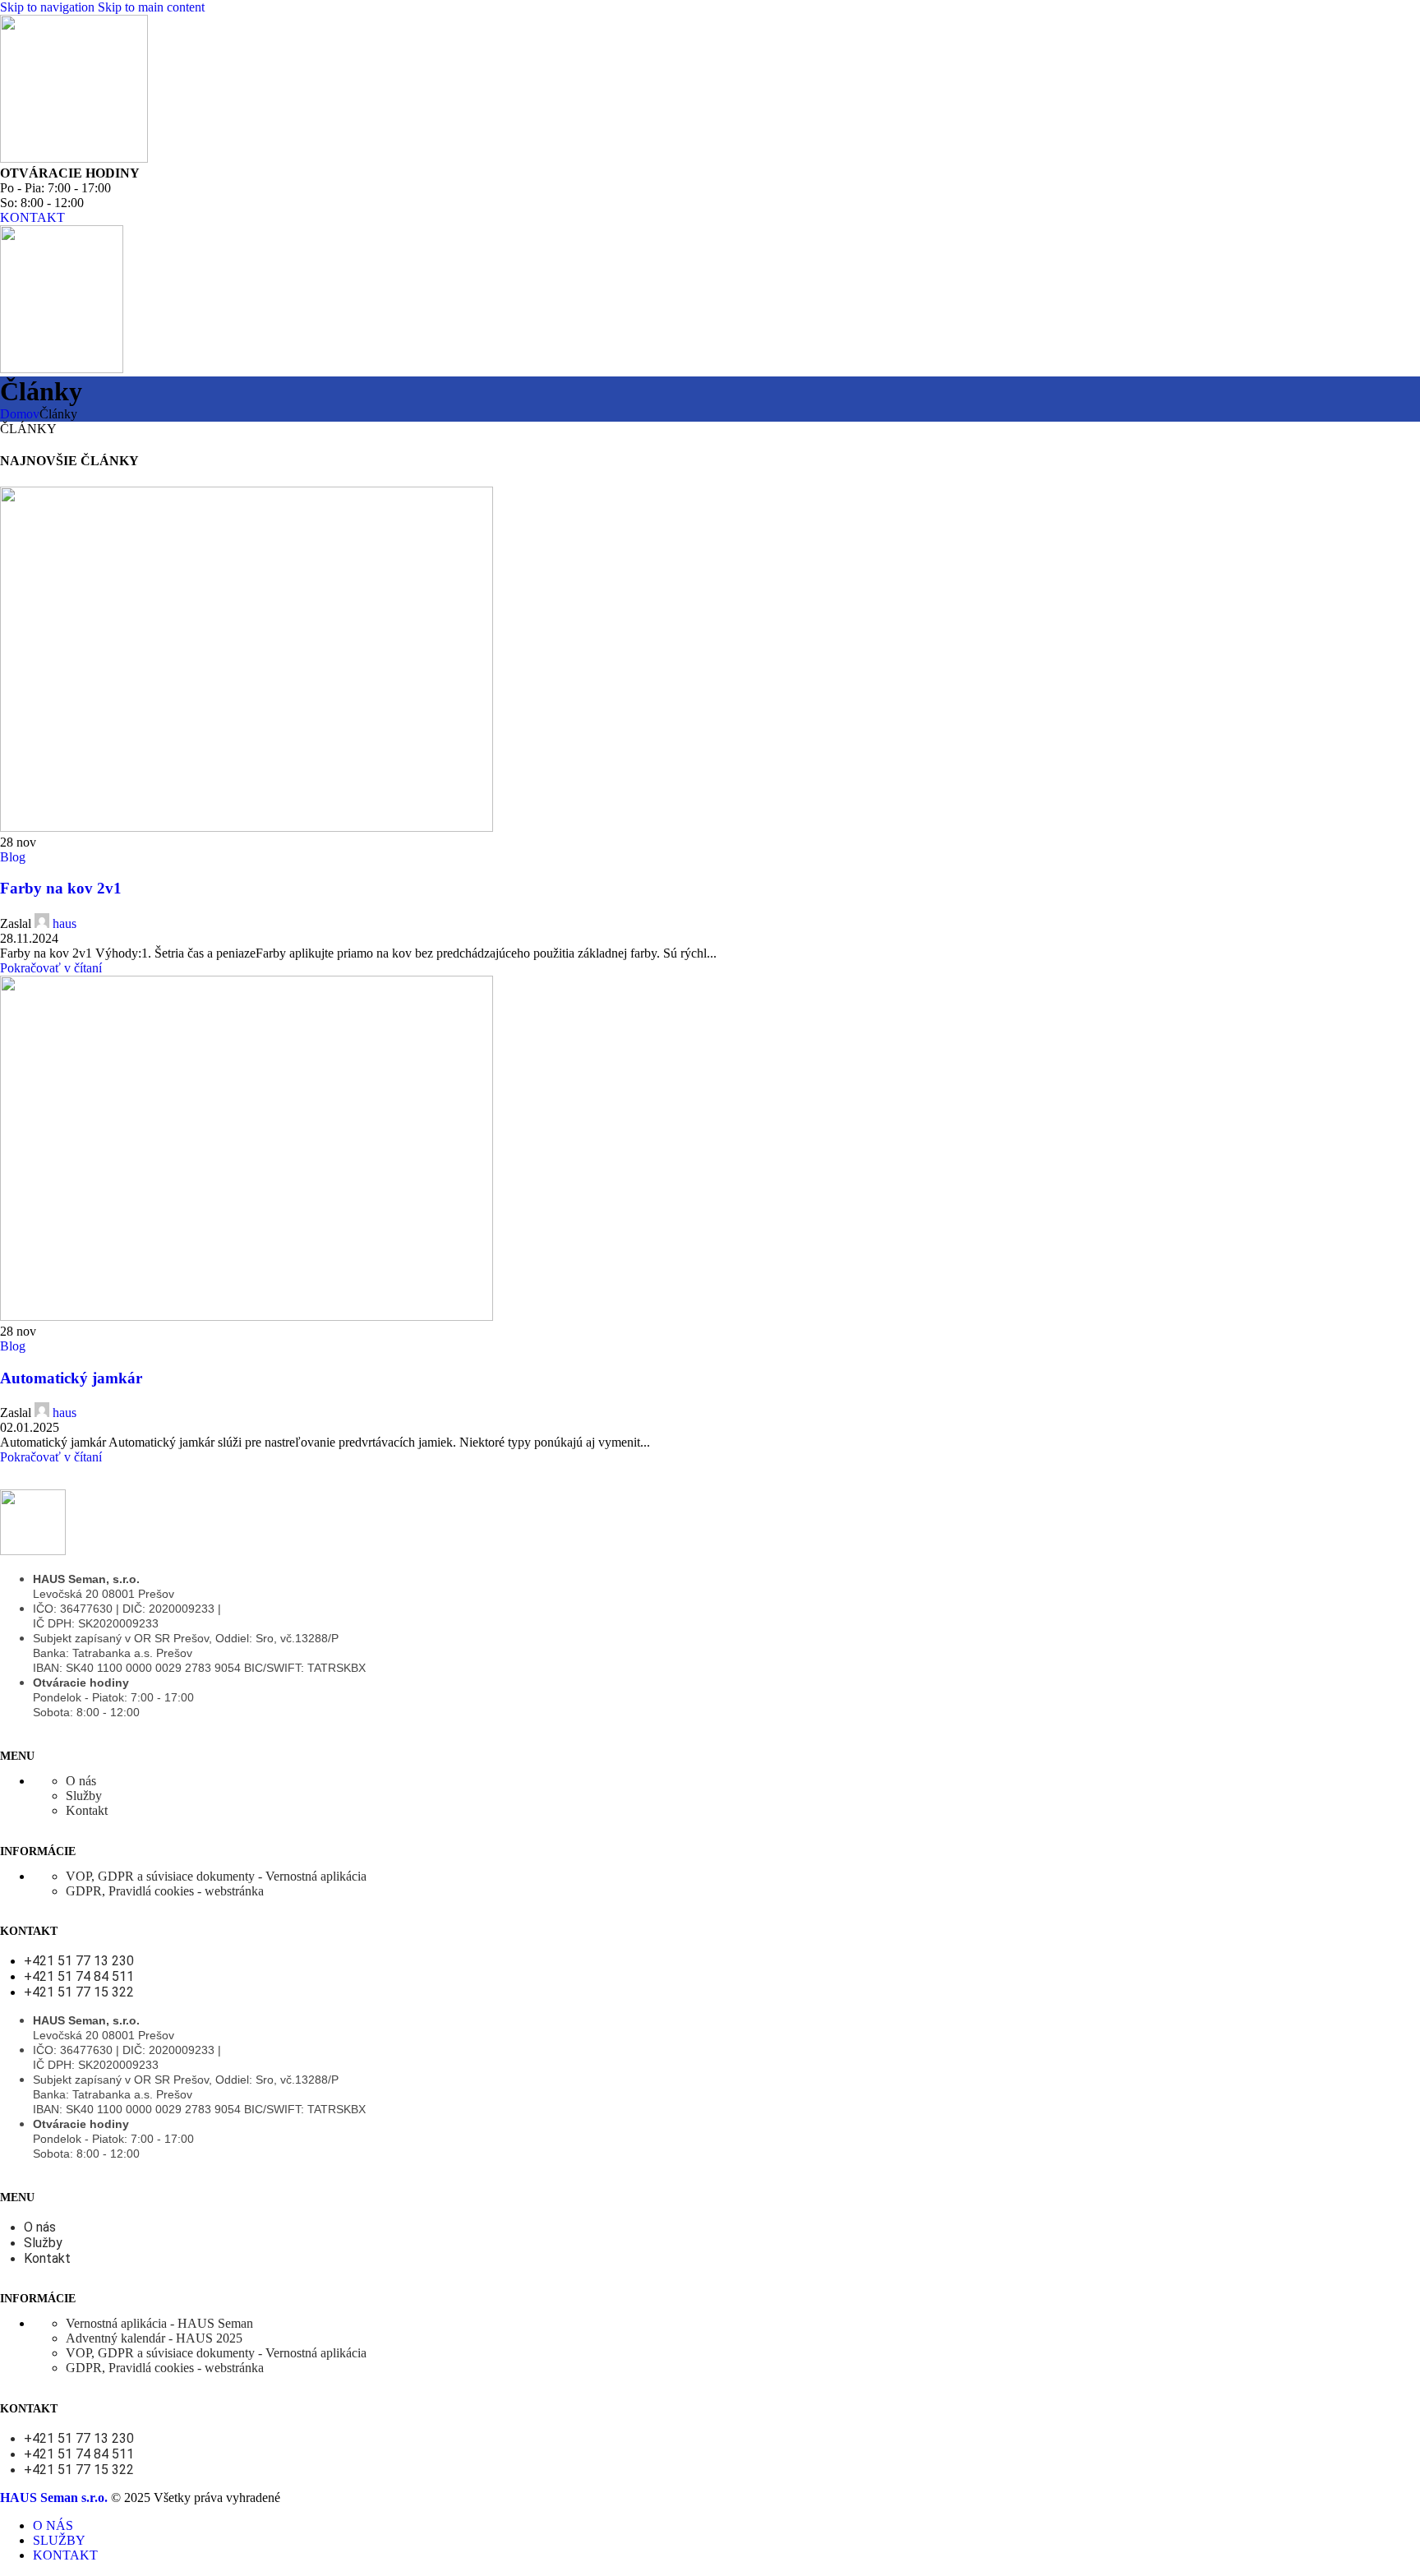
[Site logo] (74, 158)
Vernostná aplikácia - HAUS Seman (159, 2323)
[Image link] (33, 1551)
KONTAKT (32, 217)
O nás (81, 1781)
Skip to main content (151, 7)
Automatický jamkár (71, 1378)
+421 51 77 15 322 (79, 1992)
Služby (84, 1796)
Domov (20, 414)
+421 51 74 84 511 (79, 1976)
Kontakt (87, 1810)
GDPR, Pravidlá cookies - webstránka (165, 1891)
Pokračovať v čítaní (51, 968)
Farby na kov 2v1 (61, 888)
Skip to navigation (49, 7)
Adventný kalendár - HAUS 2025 (154, 2338)
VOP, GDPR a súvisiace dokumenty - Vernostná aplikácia (216, 1876)
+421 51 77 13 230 (79, 1961)
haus (65, 923)
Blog (13, 857)
